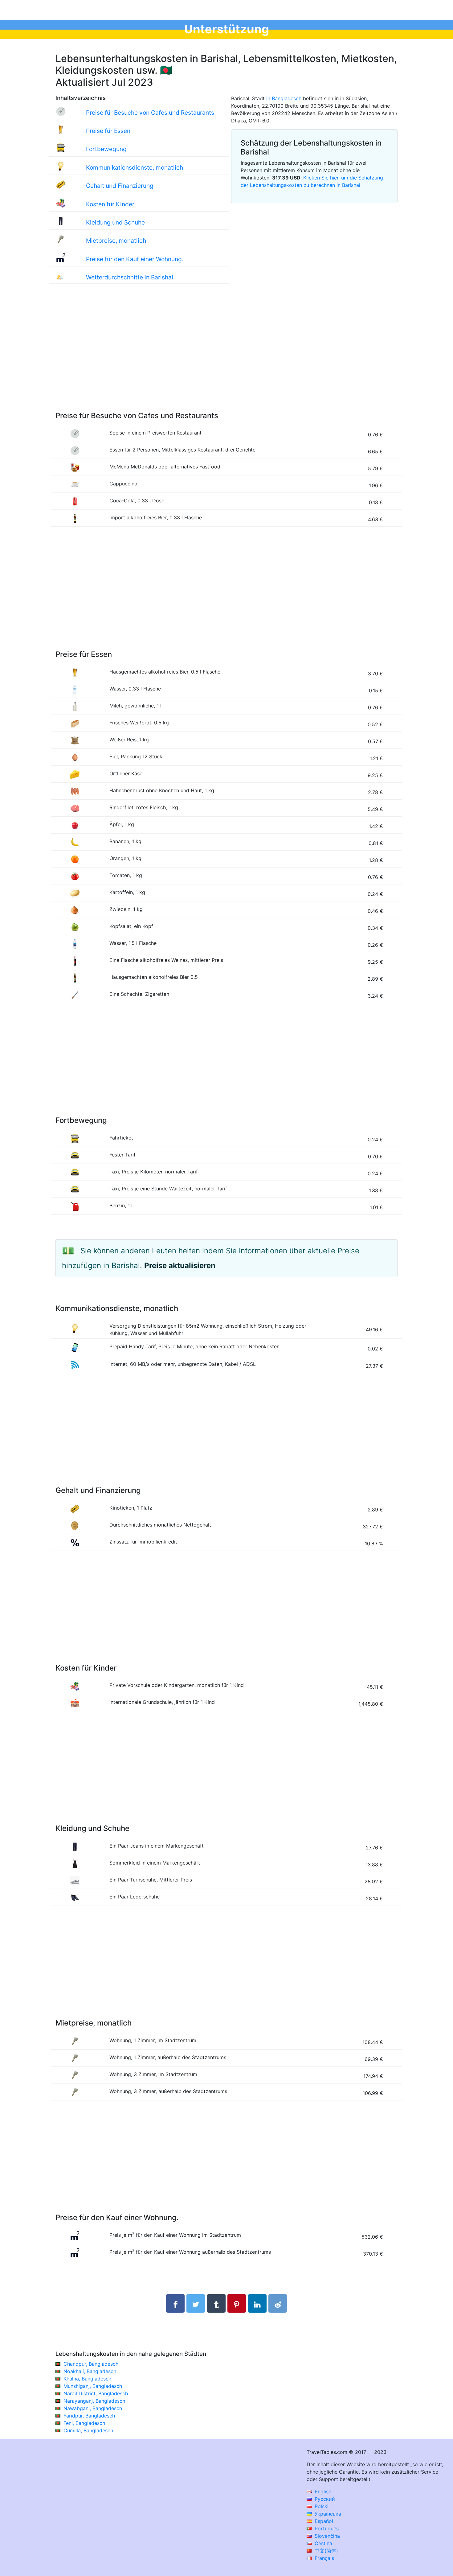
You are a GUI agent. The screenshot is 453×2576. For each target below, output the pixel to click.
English (322, 2492)
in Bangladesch (284, 98)
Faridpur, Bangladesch (89, 2416)
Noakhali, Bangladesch (90, 2371)
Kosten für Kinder (110, 204)
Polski (321, 2506)
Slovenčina (326, 2536)
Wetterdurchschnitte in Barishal (130, 277)
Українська (327, 2514)
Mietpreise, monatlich (116, 241)
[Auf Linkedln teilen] (257, 2303)
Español (323, 2521)
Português (326, 2529)
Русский (324, 2499)
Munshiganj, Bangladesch (93, 2386)
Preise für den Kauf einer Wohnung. (135, 259)
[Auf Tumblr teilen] (216, 2303)
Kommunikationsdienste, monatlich (135, 167)
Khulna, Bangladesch (87, 2379)
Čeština (323, 2543)
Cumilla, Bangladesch (88, 2430)
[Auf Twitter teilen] (196, 2303)
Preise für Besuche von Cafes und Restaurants (150, 113)
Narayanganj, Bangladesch (94, 2401)
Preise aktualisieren (180, 1265)
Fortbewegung (106, 149)
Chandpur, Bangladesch (91, 2364)
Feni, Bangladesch (84, 2423)
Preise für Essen (108, 131)
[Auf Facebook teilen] (175, 2303)
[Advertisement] (226, 354)
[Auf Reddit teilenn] (278, 2303)
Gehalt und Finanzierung (120, 186)
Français (324, 2558)
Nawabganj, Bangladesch (93, 2408)
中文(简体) (326, 2551)
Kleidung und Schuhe (115, 222)
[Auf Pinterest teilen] (237, 2303)
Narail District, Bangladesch (96, 2393)
